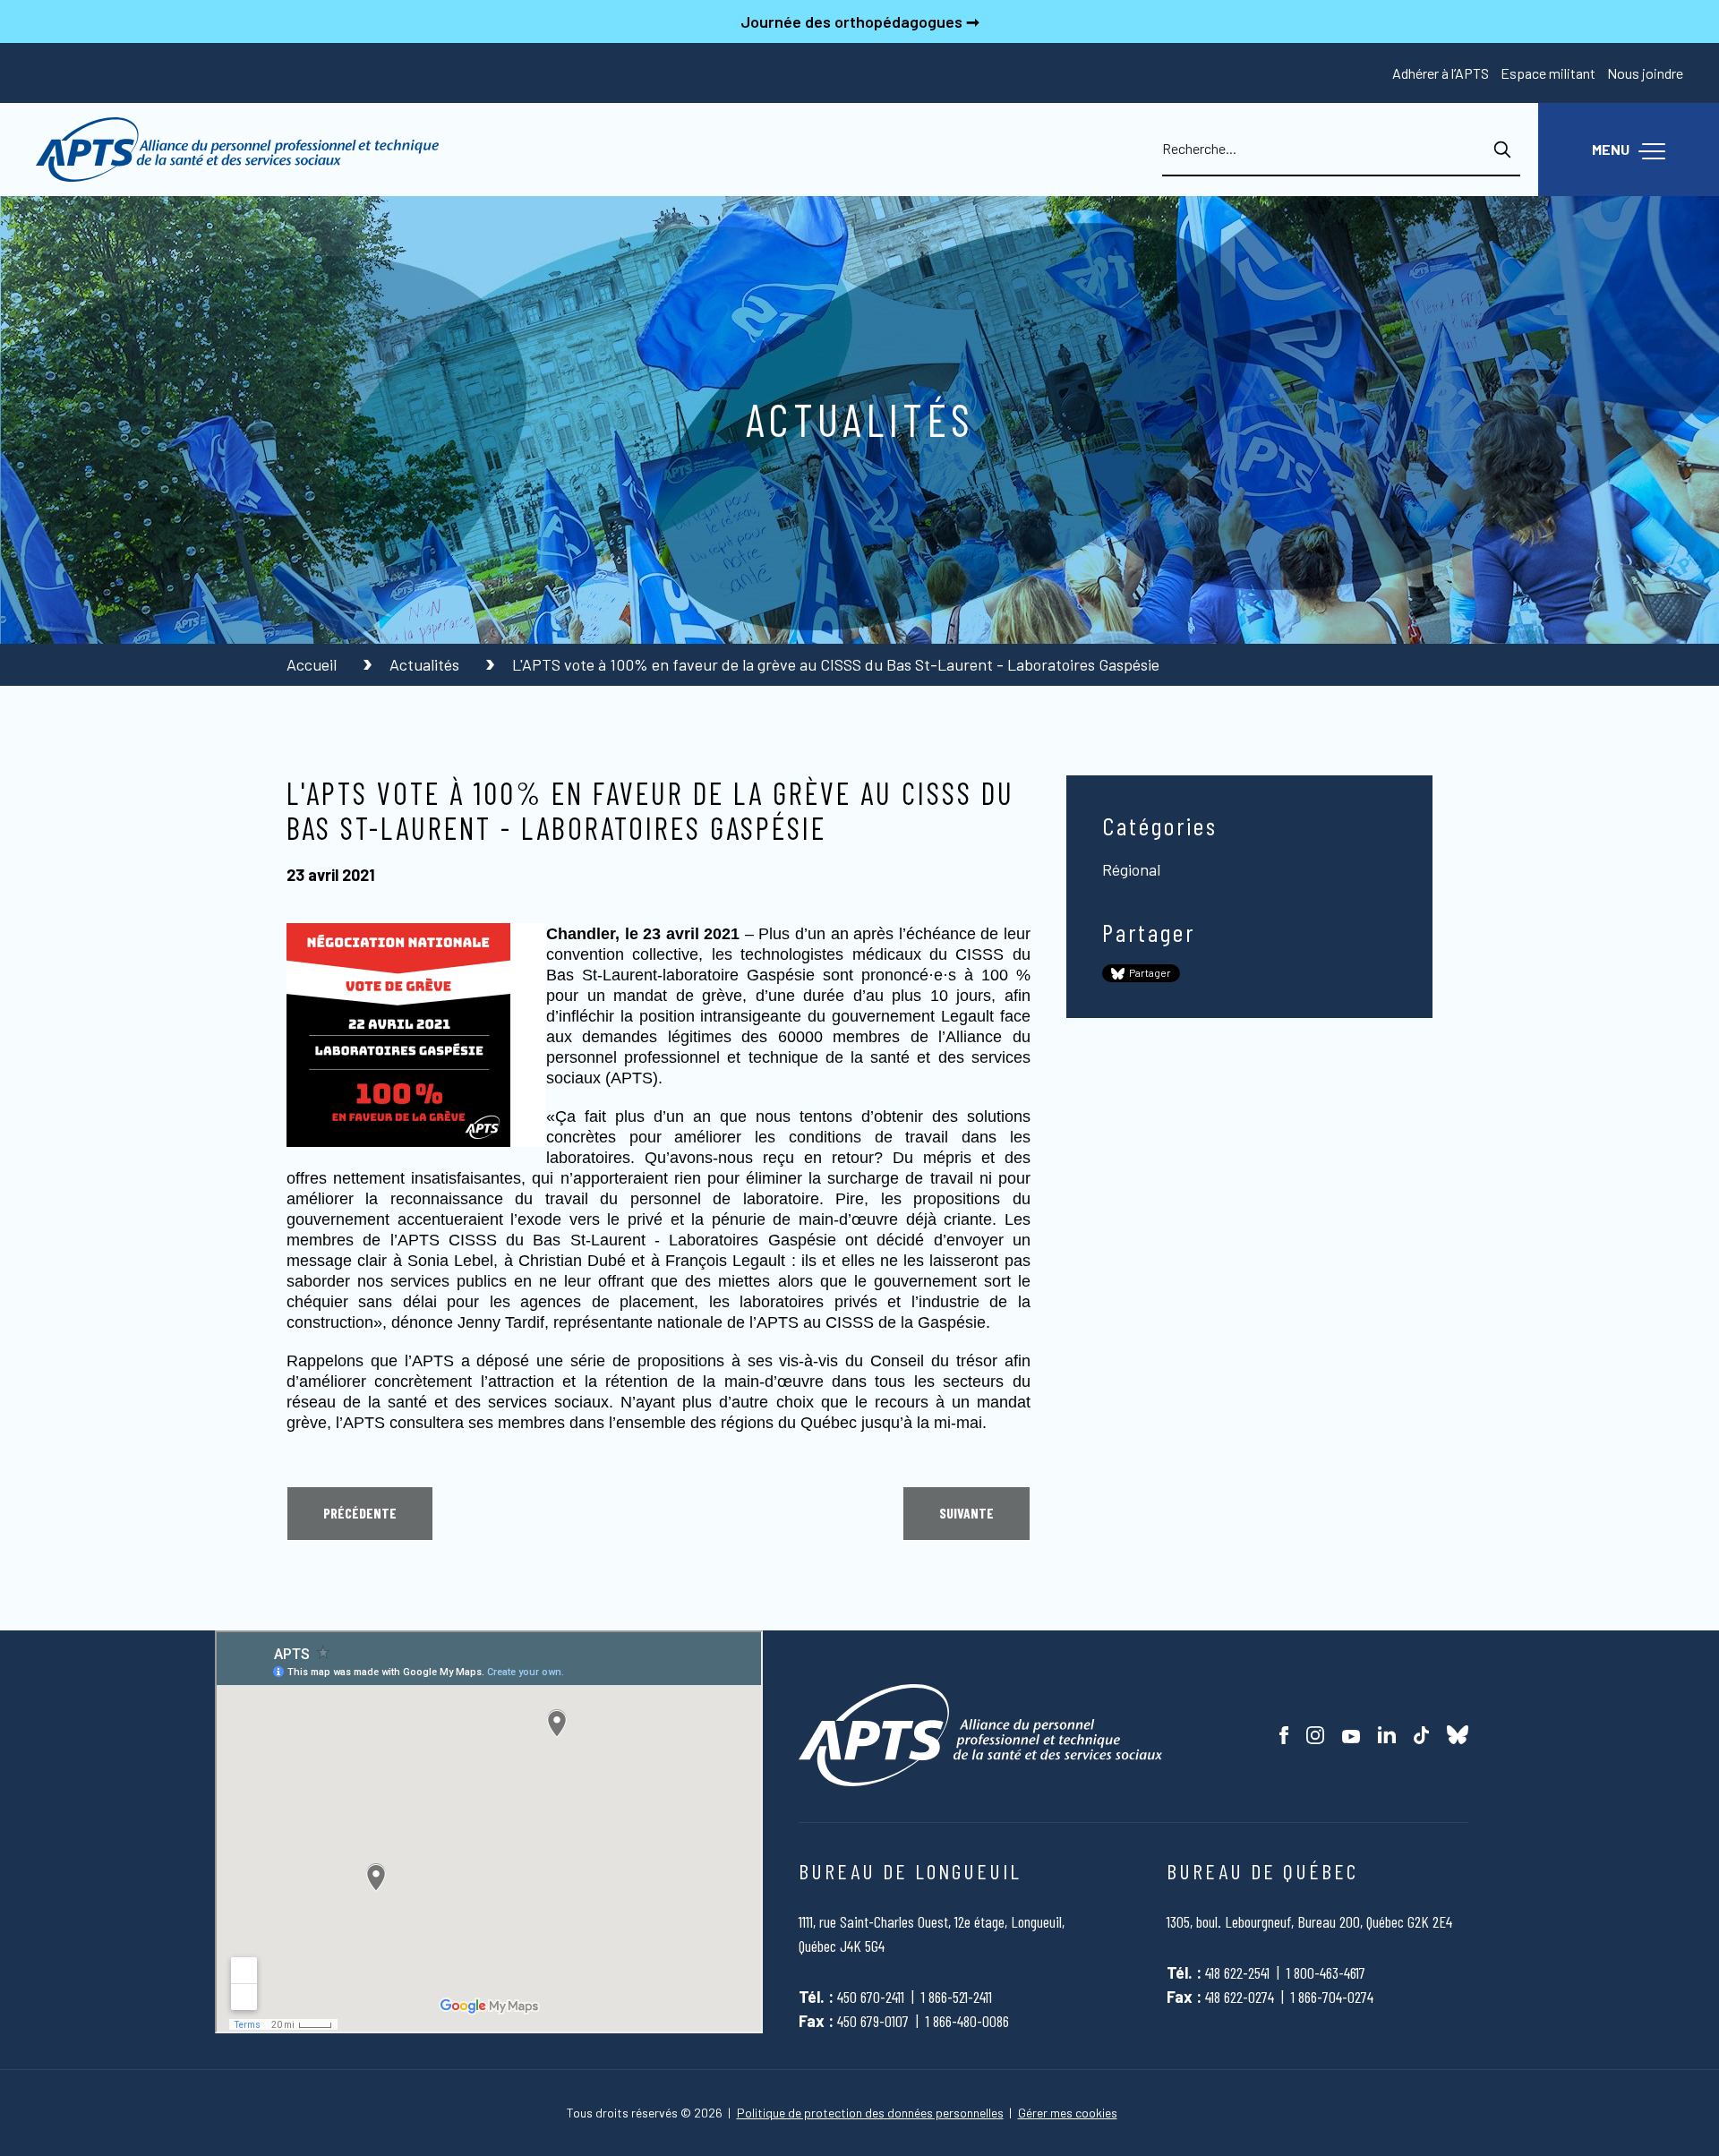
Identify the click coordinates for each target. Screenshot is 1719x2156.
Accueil (313, 664)
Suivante (966, 1513)
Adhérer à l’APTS (1441, 73)
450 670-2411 (871, 1997)
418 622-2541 (1237, 1972)
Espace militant (1548, 73)
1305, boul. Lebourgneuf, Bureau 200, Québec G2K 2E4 (1309, 1921)
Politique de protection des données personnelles (870, 2113)
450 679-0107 (873, 2021)
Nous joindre (1645, 73)
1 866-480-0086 (967, 2021)
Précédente (360, 1513)
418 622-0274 (1240, 1997)
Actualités (426, 664)
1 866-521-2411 (957, 1997)
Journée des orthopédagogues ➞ (860, 21)
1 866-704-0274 (1332, 1997)
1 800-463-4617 (1326, 1972)
